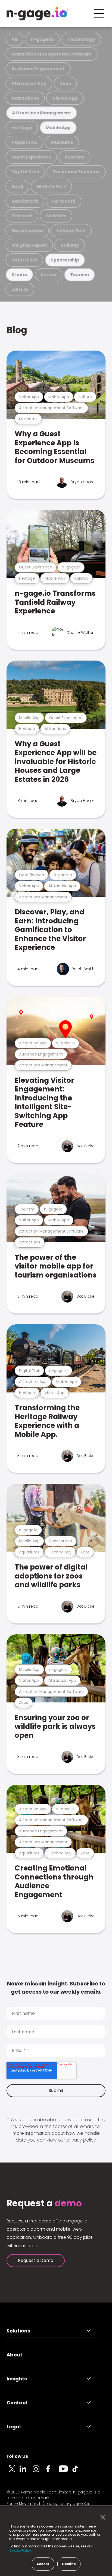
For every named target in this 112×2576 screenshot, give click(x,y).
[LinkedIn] (26, 2472)
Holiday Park (71, 231)
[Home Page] (37, 14)
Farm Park (63, 201)
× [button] (101, 2517)
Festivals (22, 216)
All (14, 39)
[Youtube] (65, 2472)
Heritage (22, 128)
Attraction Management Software (52, 54)
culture (20, 289)
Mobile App (58, 128)
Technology (81, 39)
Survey (49, 275)
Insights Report (29, 245)
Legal (14, 2427)
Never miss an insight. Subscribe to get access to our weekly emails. (56, 1988)
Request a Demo (36, 2260)
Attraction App (29, 83)
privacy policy (81, 2140)
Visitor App (65, 98)
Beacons (74, 157)
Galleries (56, 216)
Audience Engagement (38, 69)
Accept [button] (43, 2564)
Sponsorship (65, 260)
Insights (17, 2379)
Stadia (20, 275)
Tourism (80, 275)
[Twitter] (13, 2472)
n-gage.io (42, 39)
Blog (17, 330)
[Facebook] (52, 2472)
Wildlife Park (51, 186)
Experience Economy (76, 172)
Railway (70, 245)
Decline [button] (69, 2564)
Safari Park (24, 260)
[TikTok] (78, 2472)
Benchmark (25, 201)
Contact (17, 2403)
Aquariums (24, 142)
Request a (44, 2203)
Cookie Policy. (21, 2551)
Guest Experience (31, 157)
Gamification (27, 231)
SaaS (17, 186)
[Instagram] (39, 2472)
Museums (62, 142)
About (14, 2355)
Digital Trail (25, 172)
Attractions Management (42, 113)
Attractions (25, 98)
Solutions (18, 2331)
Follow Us (17, 2456)
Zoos (65, 83)
